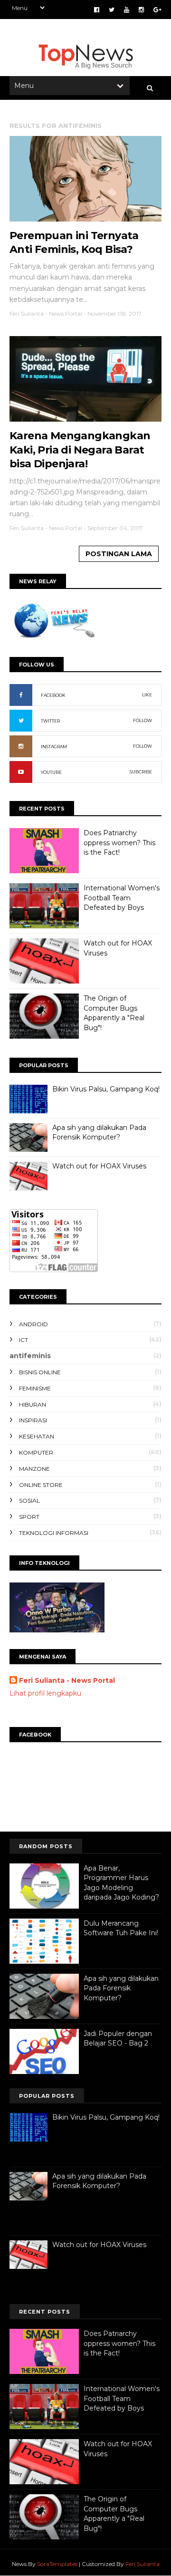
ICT (24, 1340)
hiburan (33, 1404)
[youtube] (127, 10)
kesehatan (37, 1436)
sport (29, 1517)
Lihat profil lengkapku (45, 1693)
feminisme (35, 1388)
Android (33, 1324)
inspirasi (33, 1420)
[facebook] (97, 10)
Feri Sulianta (142, 2564)
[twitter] (112, 10)
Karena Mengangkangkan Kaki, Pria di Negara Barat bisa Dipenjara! (80, 450)
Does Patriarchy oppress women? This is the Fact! (119, 843)
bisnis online (40, 1372)
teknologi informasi (54, 1533)
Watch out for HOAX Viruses (99, 1166)
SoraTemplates (57, 2564)
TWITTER (50, 721)
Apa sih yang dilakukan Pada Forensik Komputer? (99, 1132)
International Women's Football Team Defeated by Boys (122, 898)
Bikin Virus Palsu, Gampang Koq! (106, 1089)
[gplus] (157, 10)
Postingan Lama (119, 554)
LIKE (147, 695)
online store (41, 1485)
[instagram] (141, 10)
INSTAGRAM (54, 747)
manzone (34, 1469)
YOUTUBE (51, 772)
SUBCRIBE (141, 772)
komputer (36, 1452)
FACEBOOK (53, 695)
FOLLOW (142, 720)
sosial (29, 1500)
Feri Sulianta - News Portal (67, 1680)
